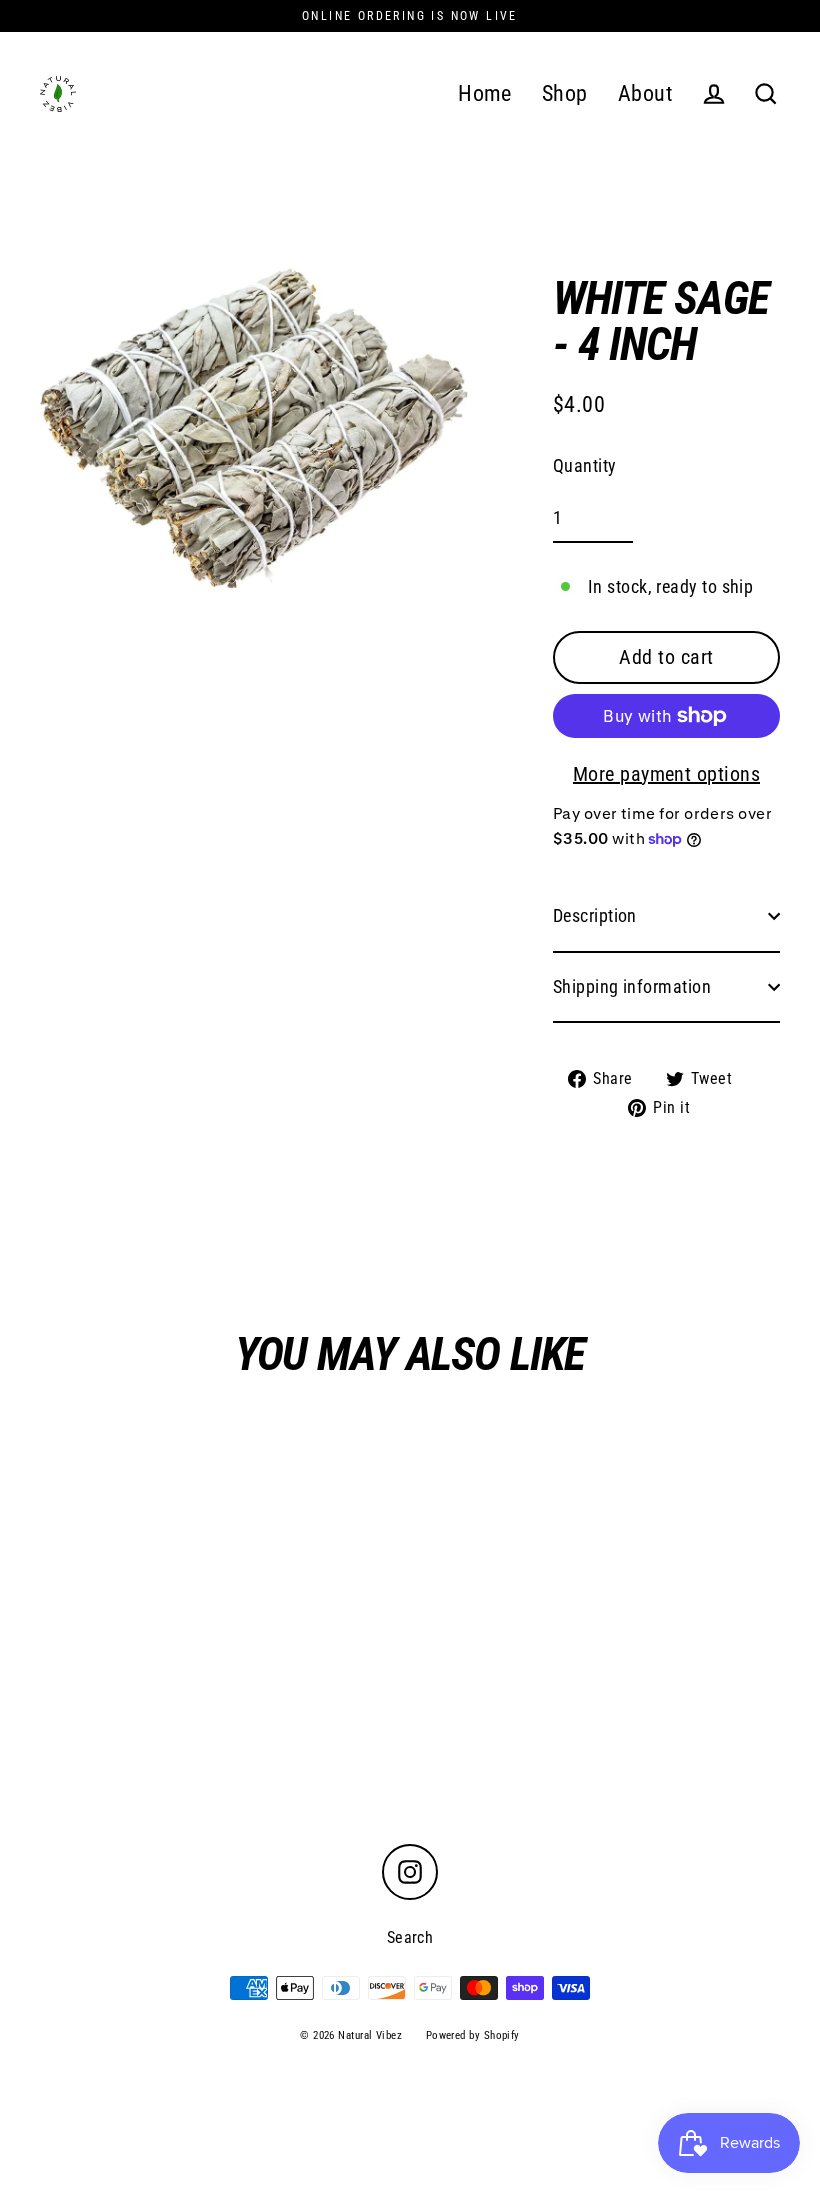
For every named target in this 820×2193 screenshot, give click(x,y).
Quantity (585, 465)
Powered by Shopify (473, 2035)
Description (595, 915)
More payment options (666, 774)
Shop (565, 93)
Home (485, 93)
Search (410, 1937)
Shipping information (632, 986)
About (645, 93)
